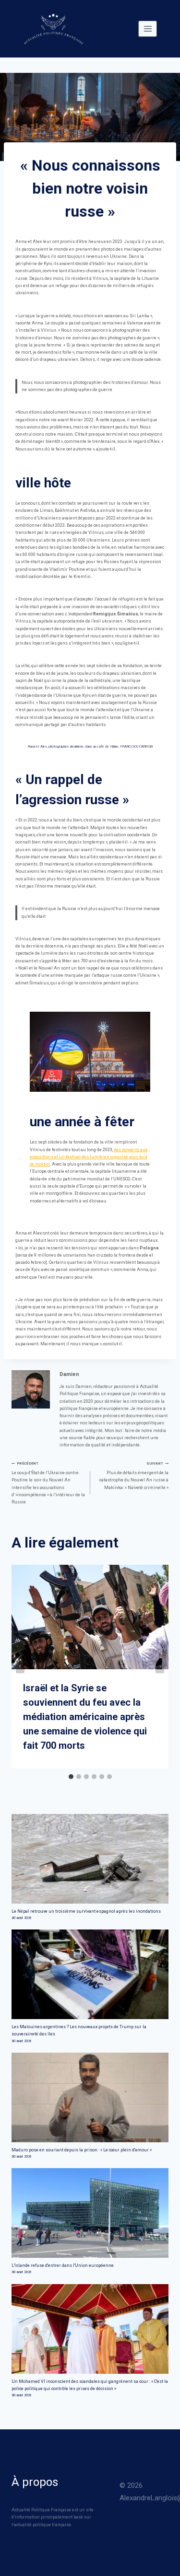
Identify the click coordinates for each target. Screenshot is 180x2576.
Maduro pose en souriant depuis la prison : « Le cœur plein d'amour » (82, 2150)
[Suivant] (160, 1667)
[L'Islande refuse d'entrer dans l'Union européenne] (90, 2213)
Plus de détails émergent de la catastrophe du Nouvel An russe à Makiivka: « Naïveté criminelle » (134, 1475)
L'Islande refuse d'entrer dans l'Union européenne (63, 2265)
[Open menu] (148, 29)
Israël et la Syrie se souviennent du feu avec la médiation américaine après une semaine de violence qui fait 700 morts (85, 1717)
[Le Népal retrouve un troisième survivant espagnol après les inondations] (90, 1859)
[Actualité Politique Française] (53, 29)
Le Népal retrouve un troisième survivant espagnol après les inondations (86, 1911)
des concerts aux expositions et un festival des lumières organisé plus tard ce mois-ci (89, 1157)
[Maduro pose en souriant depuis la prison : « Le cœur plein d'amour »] (90, 2097)
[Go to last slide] (20, 1667)
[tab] (71, 1777)
